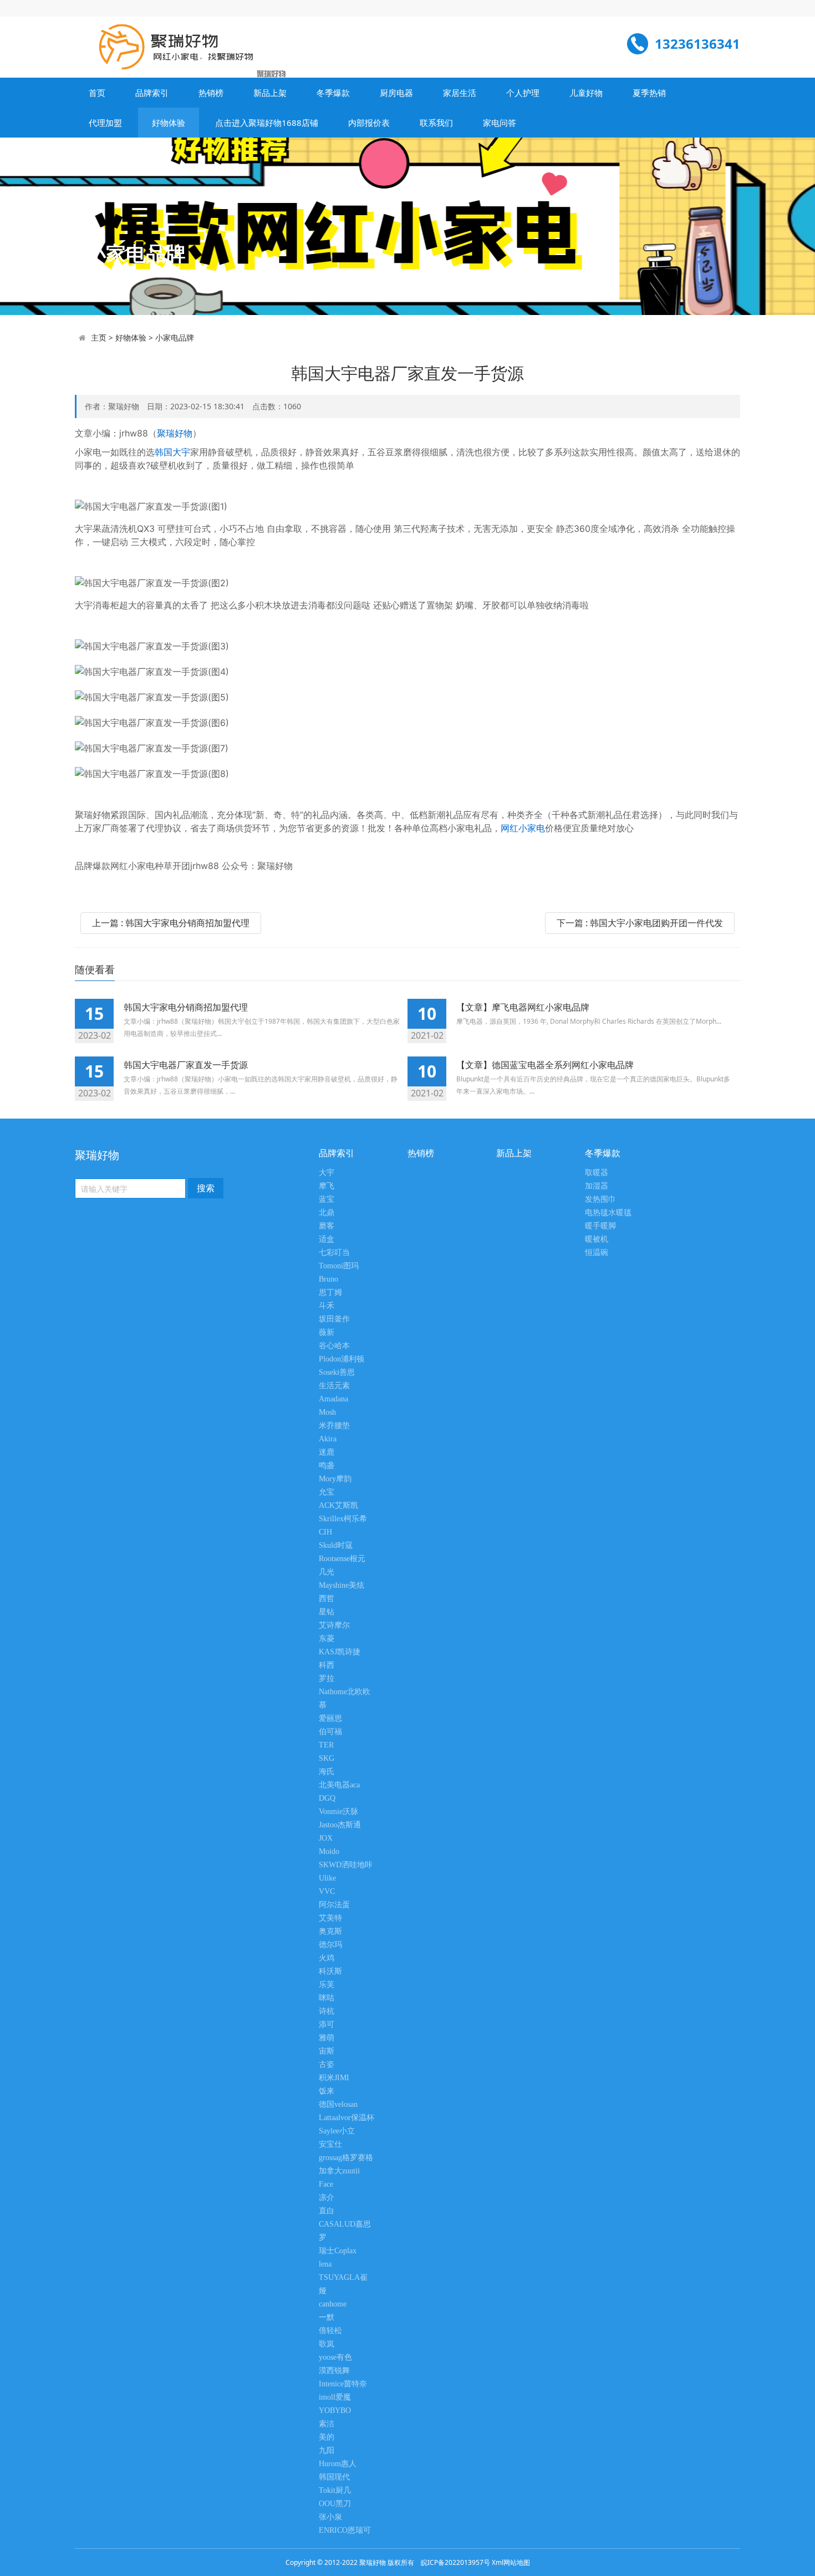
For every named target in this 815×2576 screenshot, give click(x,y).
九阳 (327, 2450)
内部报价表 (369, 123)
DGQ (327, 1798)
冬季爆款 (333, 93)
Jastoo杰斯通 (340, 1825)
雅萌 (327, 2038)
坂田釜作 (334, 1319)
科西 (327, 1665)
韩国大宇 (172, 452)
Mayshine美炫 (342, 1585)
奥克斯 (330, 1931)
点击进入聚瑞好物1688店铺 (267, 123)
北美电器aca (339, 1785)
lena (325, 2264)
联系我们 (436, 123)
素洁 (327, 2424)
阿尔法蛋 (334, 1905)
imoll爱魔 (335, 2397)
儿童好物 (586, 93)
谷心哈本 (334, 1346)
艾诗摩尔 (334, 1625)
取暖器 (597, 1173)
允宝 (327, 1492)
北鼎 (327, 1213)
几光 (327, 1572)
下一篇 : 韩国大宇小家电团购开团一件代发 (640, 923)
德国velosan (338, 2104)
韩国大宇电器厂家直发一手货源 (186, 1065)
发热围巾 (600, 1199)
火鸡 (327, 1958)
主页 (99, 337)
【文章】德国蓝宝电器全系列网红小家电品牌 (545, 1065)
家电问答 (500, 123)
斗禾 (327, 1306)
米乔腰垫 (334, 1426)
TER (326, 1745)
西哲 (327, 1599)
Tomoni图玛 (339, 1266)
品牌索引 (152, 93)
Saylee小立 (337, 2131)
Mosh (327, 1412)
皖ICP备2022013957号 (455, 2562)
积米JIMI (334, 2078)
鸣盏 (327, 1465)
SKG (327, 1758)
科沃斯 (330, 1971)
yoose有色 (335, 2357)
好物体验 (169, 123)
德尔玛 (330, 1945)
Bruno (328, 1279)
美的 (327, 2437)
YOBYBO (335, 2410)
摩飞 (327, 1186)
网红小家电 (523, 828)
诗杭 (327, 2011)
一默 (327, 2317)
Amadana (333, 1399)
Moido (329, 1851)
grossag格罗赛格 (346, 2158)
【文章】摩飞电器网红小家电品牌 (523, 1007)
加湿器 (597, 1186)
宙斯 (327, 2051)
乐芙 (327, 1985)
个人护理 (523, 93)
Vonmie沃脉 (338, 1812)
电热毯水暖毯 (608, 1213)
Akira (328, 1439)
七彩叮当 (334, 1253)
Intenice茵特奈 (343, 2384)
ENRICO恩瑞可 (345, 2530)
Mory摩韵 (335, 1479)
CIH (325, 1532)
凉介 (327, 2198)
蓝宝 (327, 1199)
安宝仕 (330, 2144)
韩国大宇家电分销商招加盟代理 (186, 1007)
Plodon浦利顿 (342, 1359)
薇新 (327, 1332)
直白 (327, 2211)
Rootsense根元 (342, 1559)
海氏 (327, 1772)
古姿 (327, 2064)
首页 (97, 93)
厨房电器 (396, 93)
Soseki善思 (337, 1372)
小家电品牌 (175, 337)
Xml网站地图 (511, 2562)
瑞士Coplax (338, 2251)
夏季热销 (649, 93)
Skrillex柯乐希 (343, 1519)
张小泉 (330, 2517)
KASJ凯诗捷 (340, 1652)
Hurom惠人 (338, 2464)
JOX (326, 1838)
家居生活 (460, 93)
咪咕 (327, 1998)
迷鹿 (327, 1452)
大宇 (327, 1173)
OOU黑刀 (335, 2504)
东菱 (327, 1638)
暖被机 (597, 1239)
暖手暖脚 (600, 1226)
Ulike (327, 1878)
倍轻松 (330, 2331)
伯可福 (330, 1732)
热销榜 (211, 93)
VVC (327, 1891)
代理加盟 (105, 123)
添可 (327, 2024)
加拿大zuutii (339, 2171)
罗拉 (327, 1678)
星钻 (327, 1612)
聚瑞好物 (175, 433)
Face (326, 2184)
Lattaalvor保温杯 (347, 2118)
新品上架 (270, 93)
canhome (333, 2304)
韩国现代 (334, 2477)
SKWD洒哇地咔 (346, 1865)
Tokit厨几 (335, 2490)
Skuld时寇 (336, 1545)
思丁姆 (330, 1292)
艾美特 (330, 1918)
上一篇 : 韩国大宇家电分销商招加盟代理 (171, 923)
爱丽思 (330, 1718)
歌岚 (327, 2344)
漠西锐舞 (334, 2371)
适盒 (327, 1239)
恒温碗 (597, 1253)
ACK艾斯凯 (338, 1505)
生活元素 (334, 1386)
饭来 (327, 2091)
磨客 (327, 1226)
